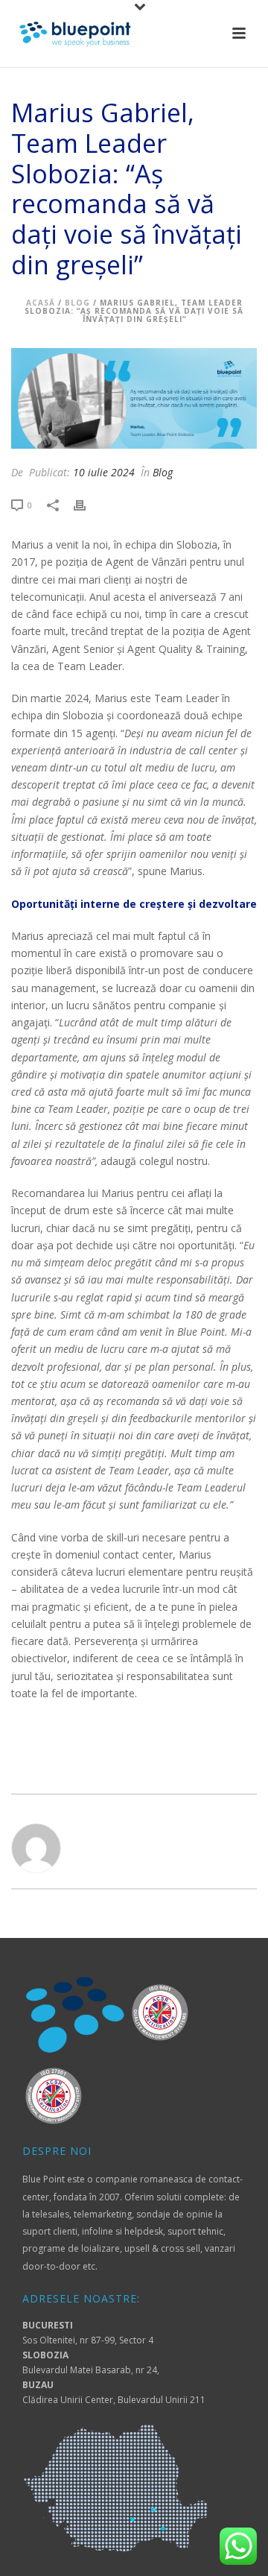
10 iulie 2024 (104, 472)
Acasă (41, 303)
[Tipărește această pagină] (87, 504)
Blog (77, 303)
